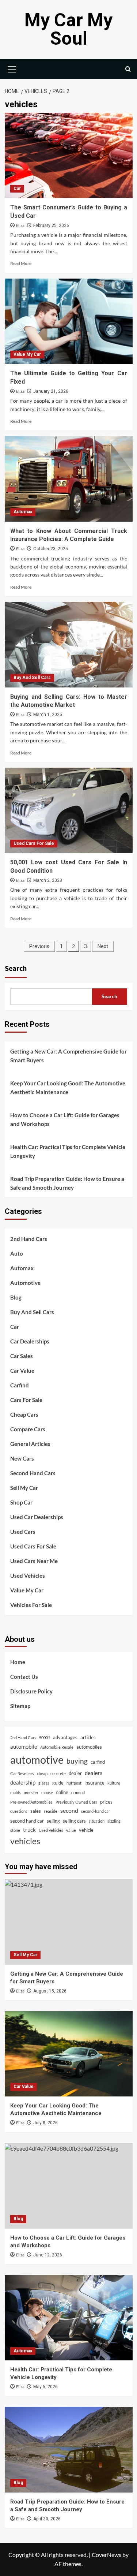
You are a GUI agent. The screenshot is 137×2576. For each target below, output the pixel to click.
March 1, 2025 (48, 715)
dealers (94, 1773)
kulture (114, 1783)
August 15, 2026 (50, 1991)
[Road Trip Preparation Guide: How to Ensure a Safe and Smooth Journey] (69, 2450)
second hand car (27, 1821)
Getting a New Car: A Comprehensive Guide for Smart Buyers (68, 1056)
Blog (16, 1297)
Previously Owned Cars (76, 1802)
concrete (58, 1773)
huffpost (74, 1783)
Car (17, 189)
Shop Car (21, 1502)
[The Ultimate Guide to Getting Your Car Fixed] (69, 321)
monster (31, 1792)
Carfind (20, 1385)
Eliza (20, 226)
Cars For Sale (26, 1400)
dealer (75, 1773)
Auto (17, 1253)
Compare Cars (28, 1429)
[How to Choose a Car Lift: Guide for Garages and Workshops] (69, 2186)
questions (19, 1811)
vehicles (25, 1841)
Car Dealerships (30, 1341)
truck (29, 1830)
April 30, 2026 (47, 2519)
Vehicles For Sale (31, 1605)
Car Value (22, 1371)
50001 (45, 1738)
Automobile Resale (57, 1747)
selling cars (74, 1821)
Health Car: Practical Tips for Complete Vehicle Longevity (68, 1151)
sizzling (114, 1821)
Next (103, 946)
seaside (51, 1811)
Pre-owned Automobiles (31, 1802)
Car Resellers (22, 1773)
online (62, 1792)
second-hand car (96, 1811)
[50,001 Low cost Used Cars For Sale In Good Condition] (69, 810)
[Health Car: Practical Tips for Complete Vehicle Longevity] (69, 2318)
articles (88, 1737)
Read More (21, 263)
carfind (98, 1762)
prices (106, 1802)
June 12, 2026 (48, 2255)
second (69, 1810)
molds (16, 1792)
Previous (39, 946)
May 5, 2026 (45, 2387)
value (71, 1830)
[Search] (128, 69)
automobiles (89, 1747)
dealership (23, 1782)
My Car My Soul (68, 29)
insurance (94, 1783)
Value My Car (27, 354)
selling (53, 1821)
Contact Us (24, 1677)
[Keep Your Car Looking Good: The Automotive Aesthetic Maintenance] (69, 2054)
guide (58, 1783)
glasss (44, 1783)
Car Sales (22, 1356)
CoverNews (106, 2555)
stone (15, 1830)
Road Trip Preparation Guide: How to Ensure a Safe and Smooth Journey (67, 1183)
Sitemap (20, 1706)
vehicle (86, 1830)
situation (97, 1821)
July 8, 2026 (45, 2123)
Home (18, 1662)
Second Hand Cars (33, 1473)
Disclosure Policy (31, 1691)
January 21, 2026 (51, 391)
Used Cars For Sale (34, 843)
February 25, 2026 (51, 225)
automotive (37, 1759)
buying (77, 1761)
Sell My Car (24, 1488)
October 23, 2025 (51, 549)
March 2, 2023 (48, 880)
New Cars (22, 1458)
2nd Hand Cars (29, 1239)
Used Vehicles (28, 1576)
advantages (65, 1737)
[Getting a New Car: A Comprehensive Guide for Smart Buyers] (69, 1922)
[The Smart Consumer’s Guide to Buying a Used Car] (69, 155)
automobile (24, 1746)
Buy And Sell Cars (32, 678)
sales (36, 1811)
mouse (47, 1792)
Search (16, 969)
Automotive (25, 1283)
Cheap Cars (24, 1414)
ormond (78, 1792)
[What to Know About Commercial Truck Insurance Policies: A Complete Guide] (69, 479)
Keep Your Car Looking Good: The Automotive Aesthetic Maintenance (68, 1088)
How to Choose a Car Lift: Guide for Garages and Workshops (65, 1119)
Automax (23, 512)
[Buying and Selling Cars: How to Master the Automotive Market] (69, 644)
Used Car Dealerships (37, 1517)
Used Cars (23, 1532)
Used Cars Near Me (34, 1561)
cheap (42, 1773)
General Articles (30, 1444)
